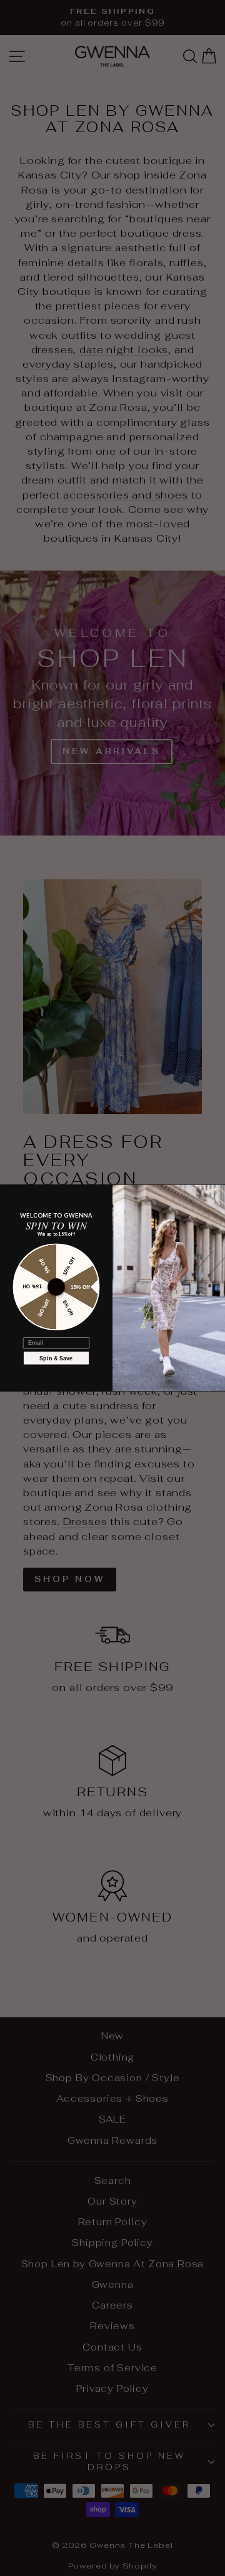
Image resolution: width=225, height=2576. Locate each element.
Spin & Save (56, 1358)
